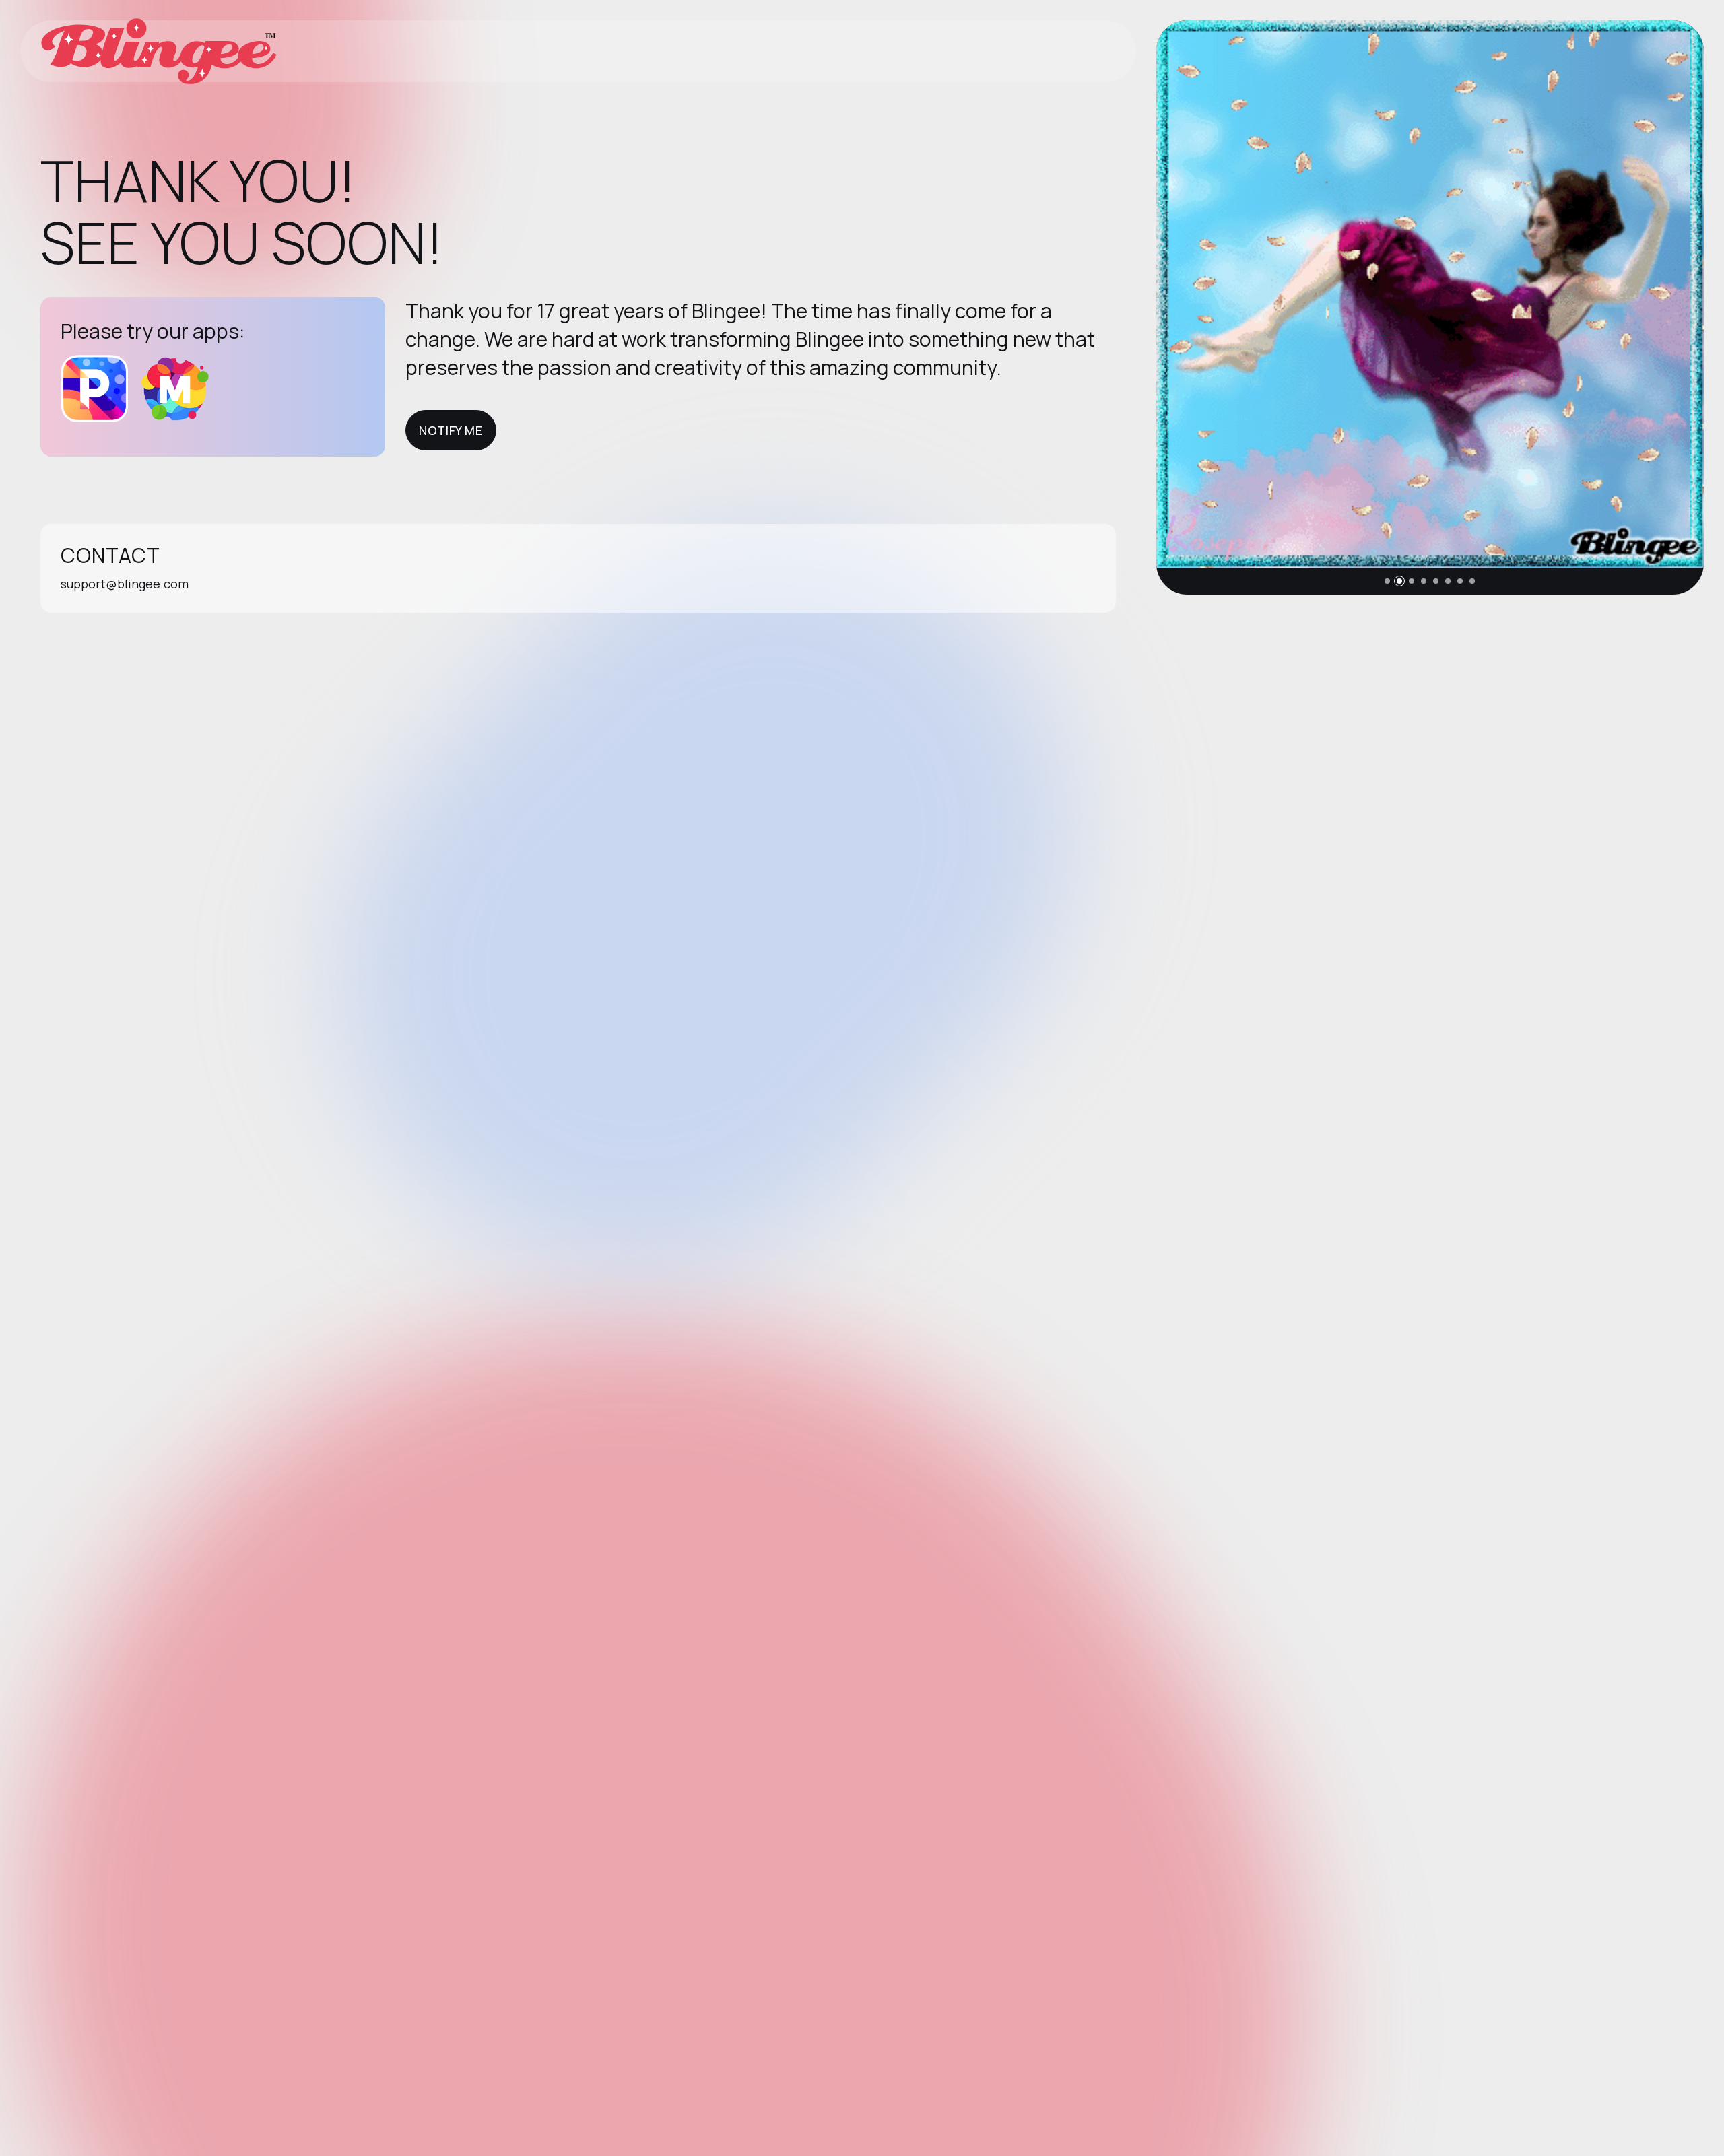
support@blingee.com (125, 584)
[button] (1387, 581)
